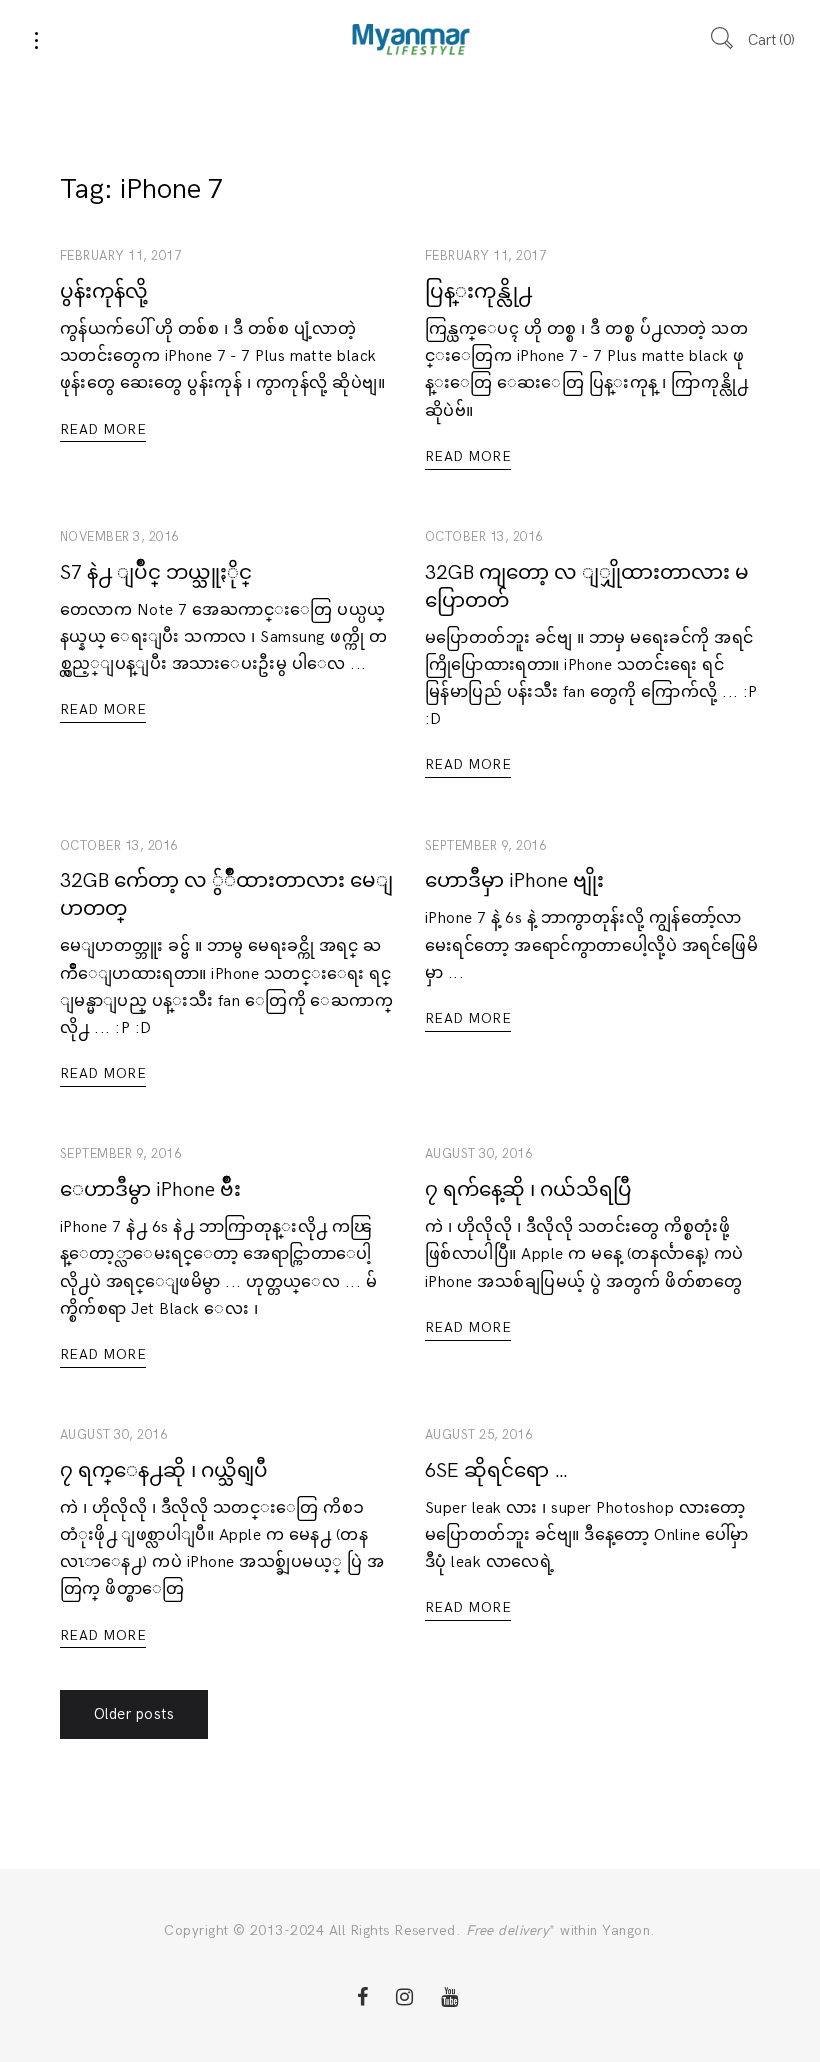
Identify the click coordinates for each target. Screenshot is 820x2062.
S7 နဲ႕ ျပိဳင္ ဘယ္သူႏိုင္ (156, 573)
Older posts (134, 1714)
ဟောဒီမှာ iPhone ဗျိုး (514, 881)
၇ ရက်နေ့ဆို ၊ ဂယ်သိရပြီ (528, 1190)
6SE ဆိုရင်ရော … (496, 1471)
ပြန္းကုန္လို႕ (478, 292)
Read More (103, 429)
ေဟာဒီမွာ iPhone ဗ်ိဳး (150, 1190)
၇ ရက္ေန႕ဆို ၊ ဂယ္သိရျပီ (164, 1471)
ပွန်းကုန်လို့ (104, 292)
